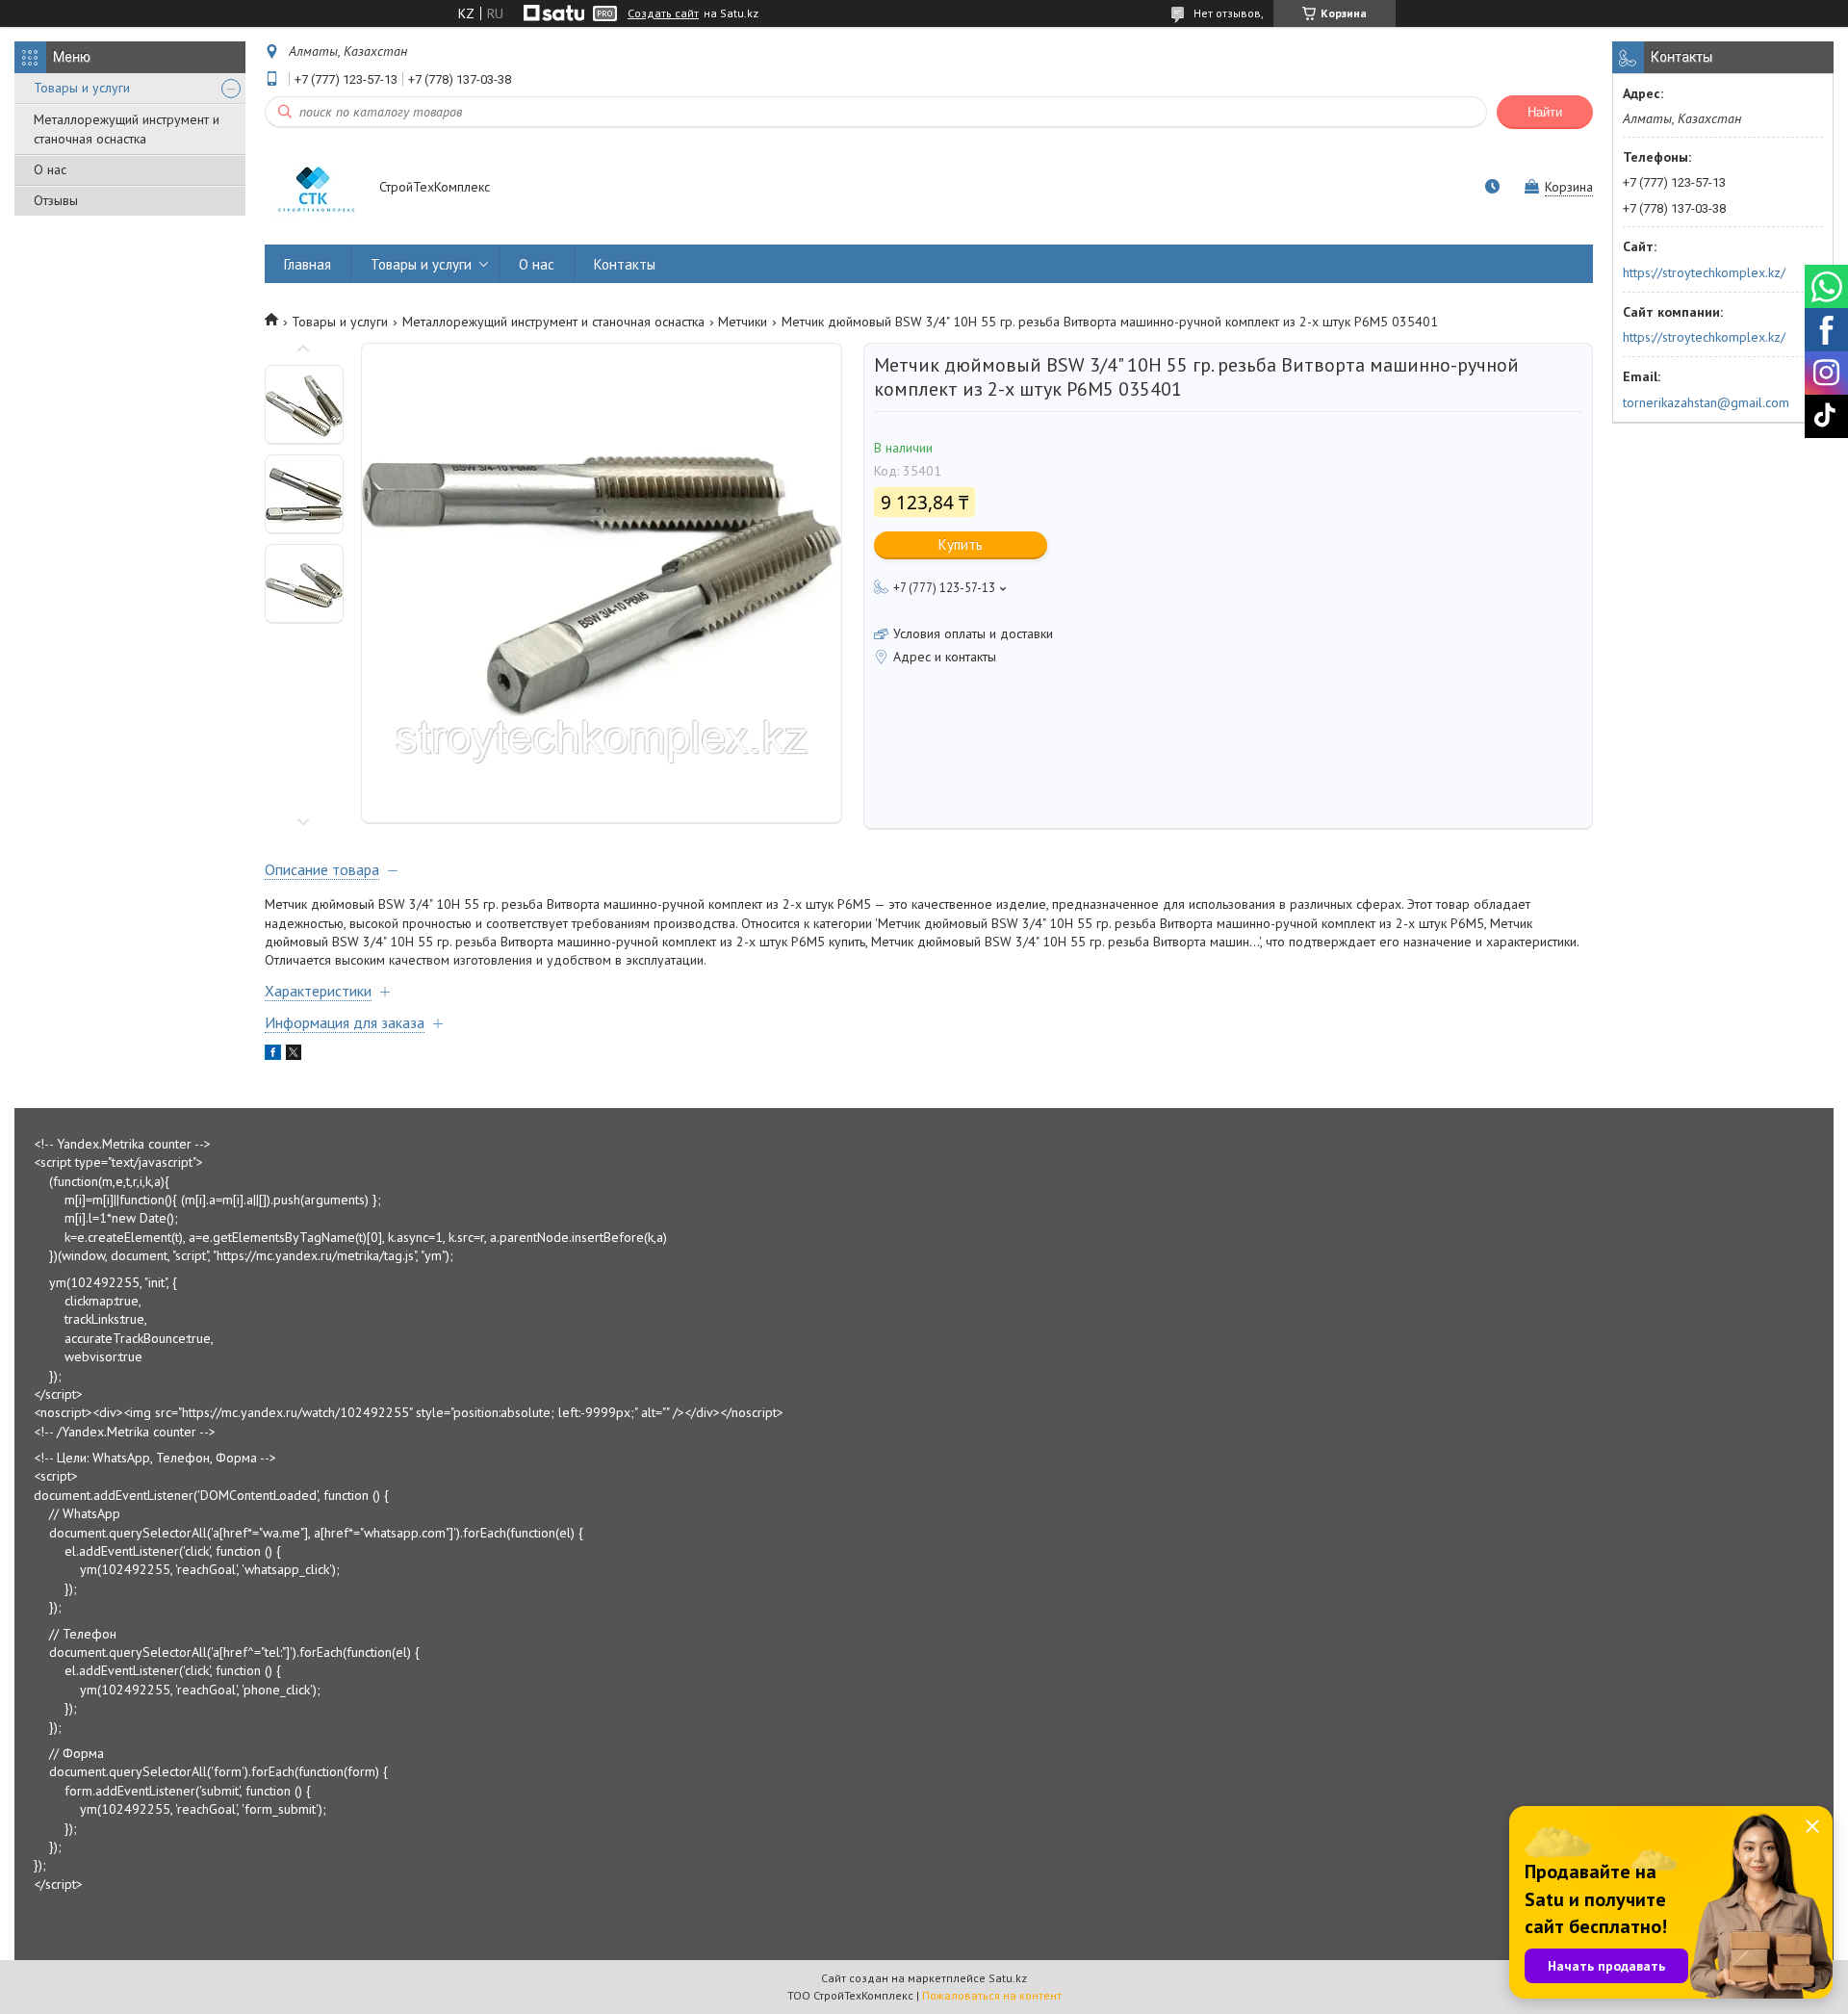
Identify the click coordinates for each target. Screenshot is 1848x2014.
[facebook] (273, 1055)
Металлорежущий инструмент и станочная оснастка (127, 129)
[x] (294, 1055)
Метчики (743, 322)
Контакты (625, 264)
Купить (961, 544)
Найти (1545, 112)
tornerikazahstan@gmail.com (1706, 402)
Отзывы (56, 200)
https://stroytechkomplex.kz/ (1704, 272)
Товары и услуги (82, 88)
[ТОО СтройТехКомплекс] (313, 189)
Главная (308, 264)
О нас (50, 169)
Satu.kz (1008, 1978)
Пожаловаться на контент (992, 1995)
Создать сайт (663, 13)
